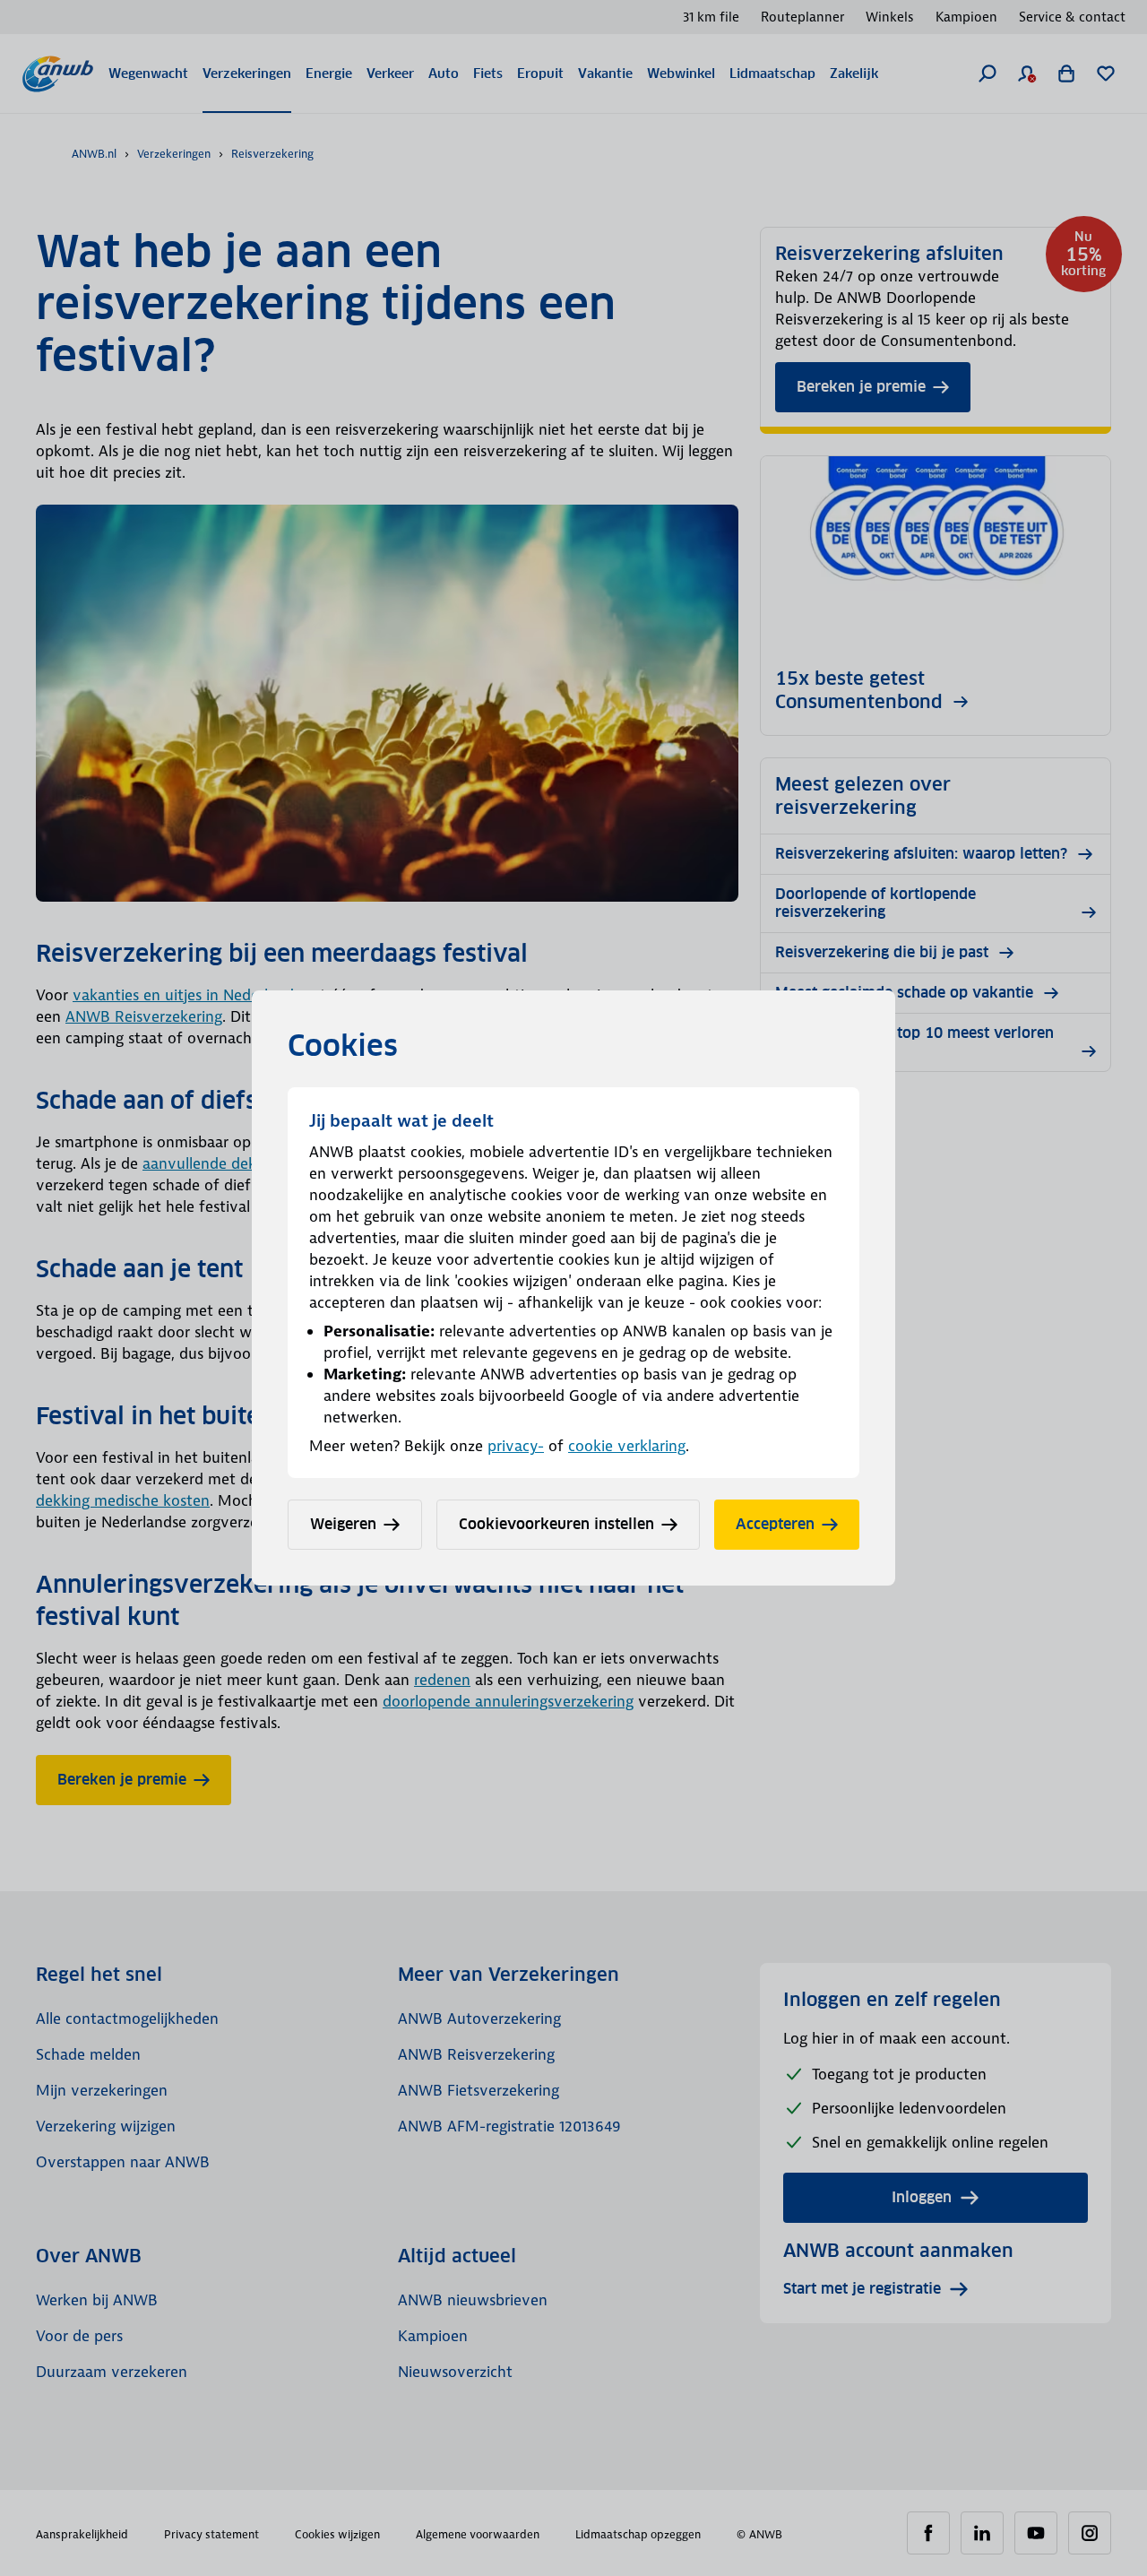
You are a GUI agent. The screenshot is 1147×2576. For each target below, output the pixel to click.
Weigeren (343, 1524)
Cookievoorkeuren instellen (556, 1524)
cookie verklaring (627, 1446)
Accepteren (775, 1524)
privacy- (516, 1446)
